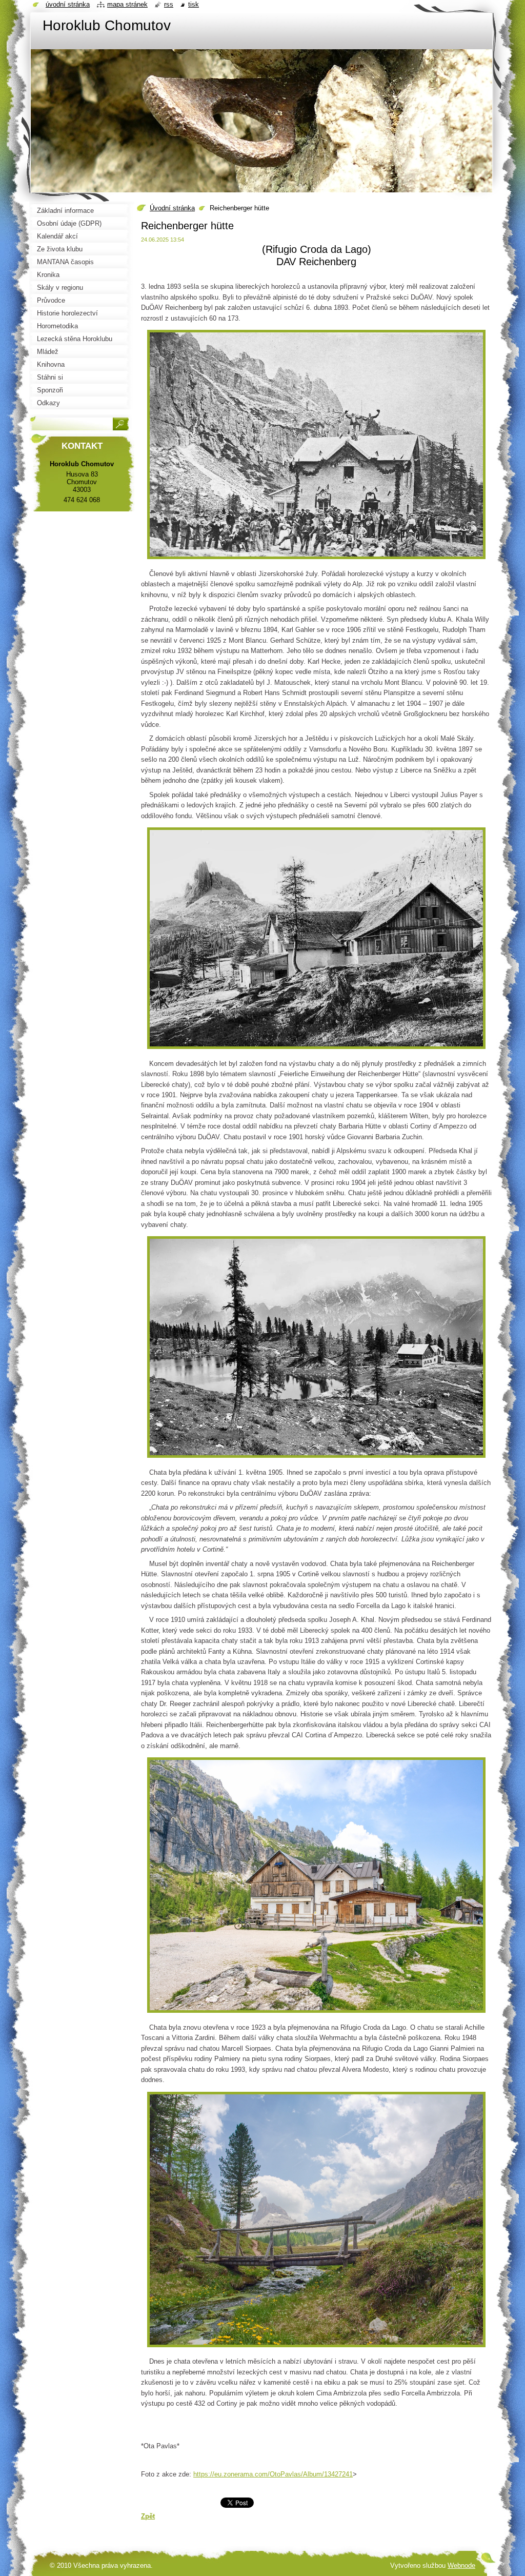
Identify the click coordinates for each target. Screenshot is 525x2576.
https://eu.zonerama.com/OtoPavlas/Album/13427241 (273, 2474)
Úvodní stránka (172, 208)
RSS (169, 4)
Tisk (194, 4)
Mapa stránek (127, 4)
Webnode (461, 2565)
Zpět (148, 2516)
